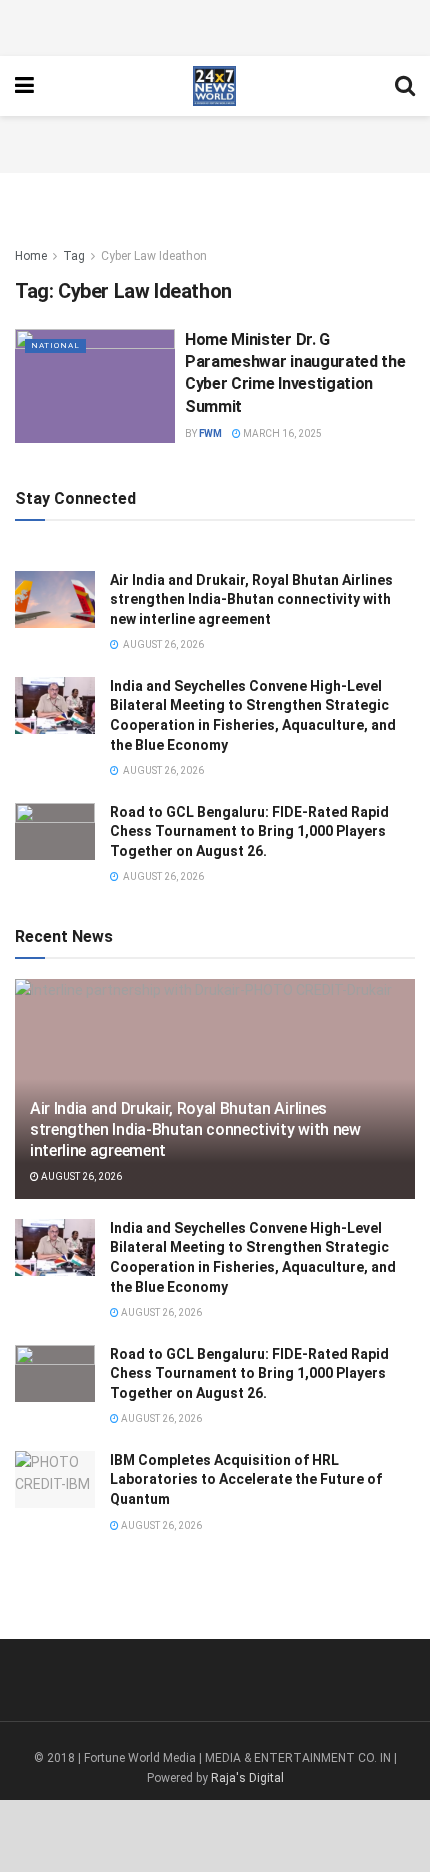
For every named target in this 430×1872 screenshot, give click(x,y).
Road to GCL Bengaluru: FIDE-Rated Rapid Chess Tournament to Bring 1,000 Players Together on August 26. (249, 831)
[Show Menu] (24, 86)
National (55, 345)
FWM (210, 433)
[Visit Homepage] (214, 86)
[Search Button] (405, 86)
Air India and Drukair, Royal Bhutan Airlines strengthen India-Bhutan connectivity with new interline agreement (251, 599)
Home (31, 256)
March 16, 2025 (281, 433)
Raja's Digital (247, 1778)
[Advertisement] (215, 25)
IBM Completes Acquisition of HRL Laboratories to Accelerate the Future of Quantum (246, 1479)
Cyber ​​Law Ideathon (154, 256)
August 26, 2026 (80, 1176)
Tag (74, 256)
